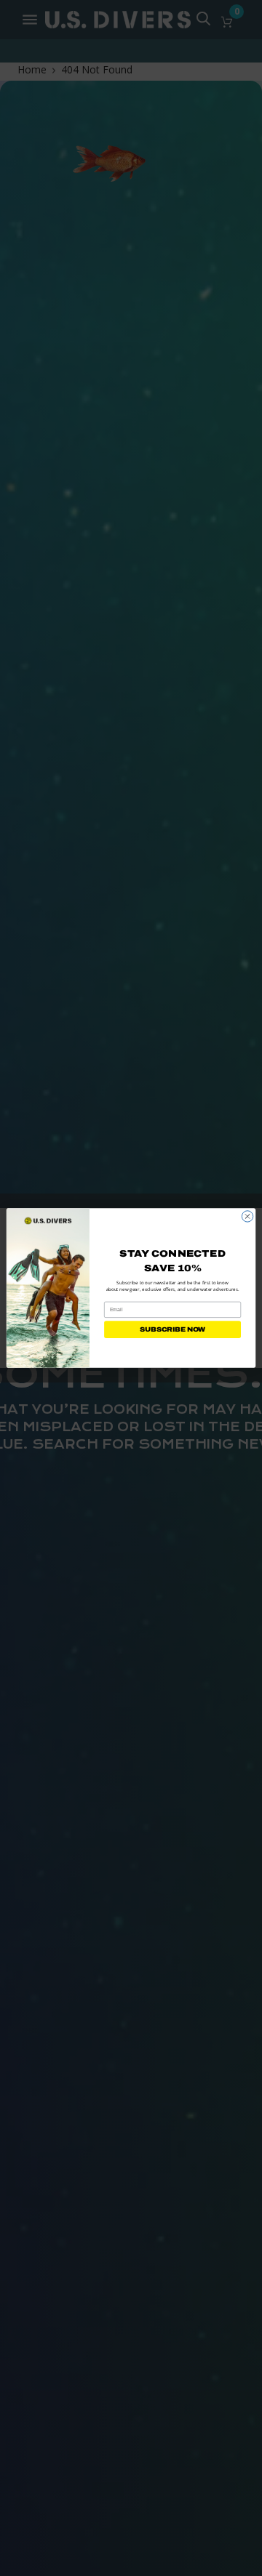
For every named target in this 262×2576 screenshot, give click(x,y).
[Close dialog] (247, 1216)
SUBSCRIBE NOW (172, 1329)
